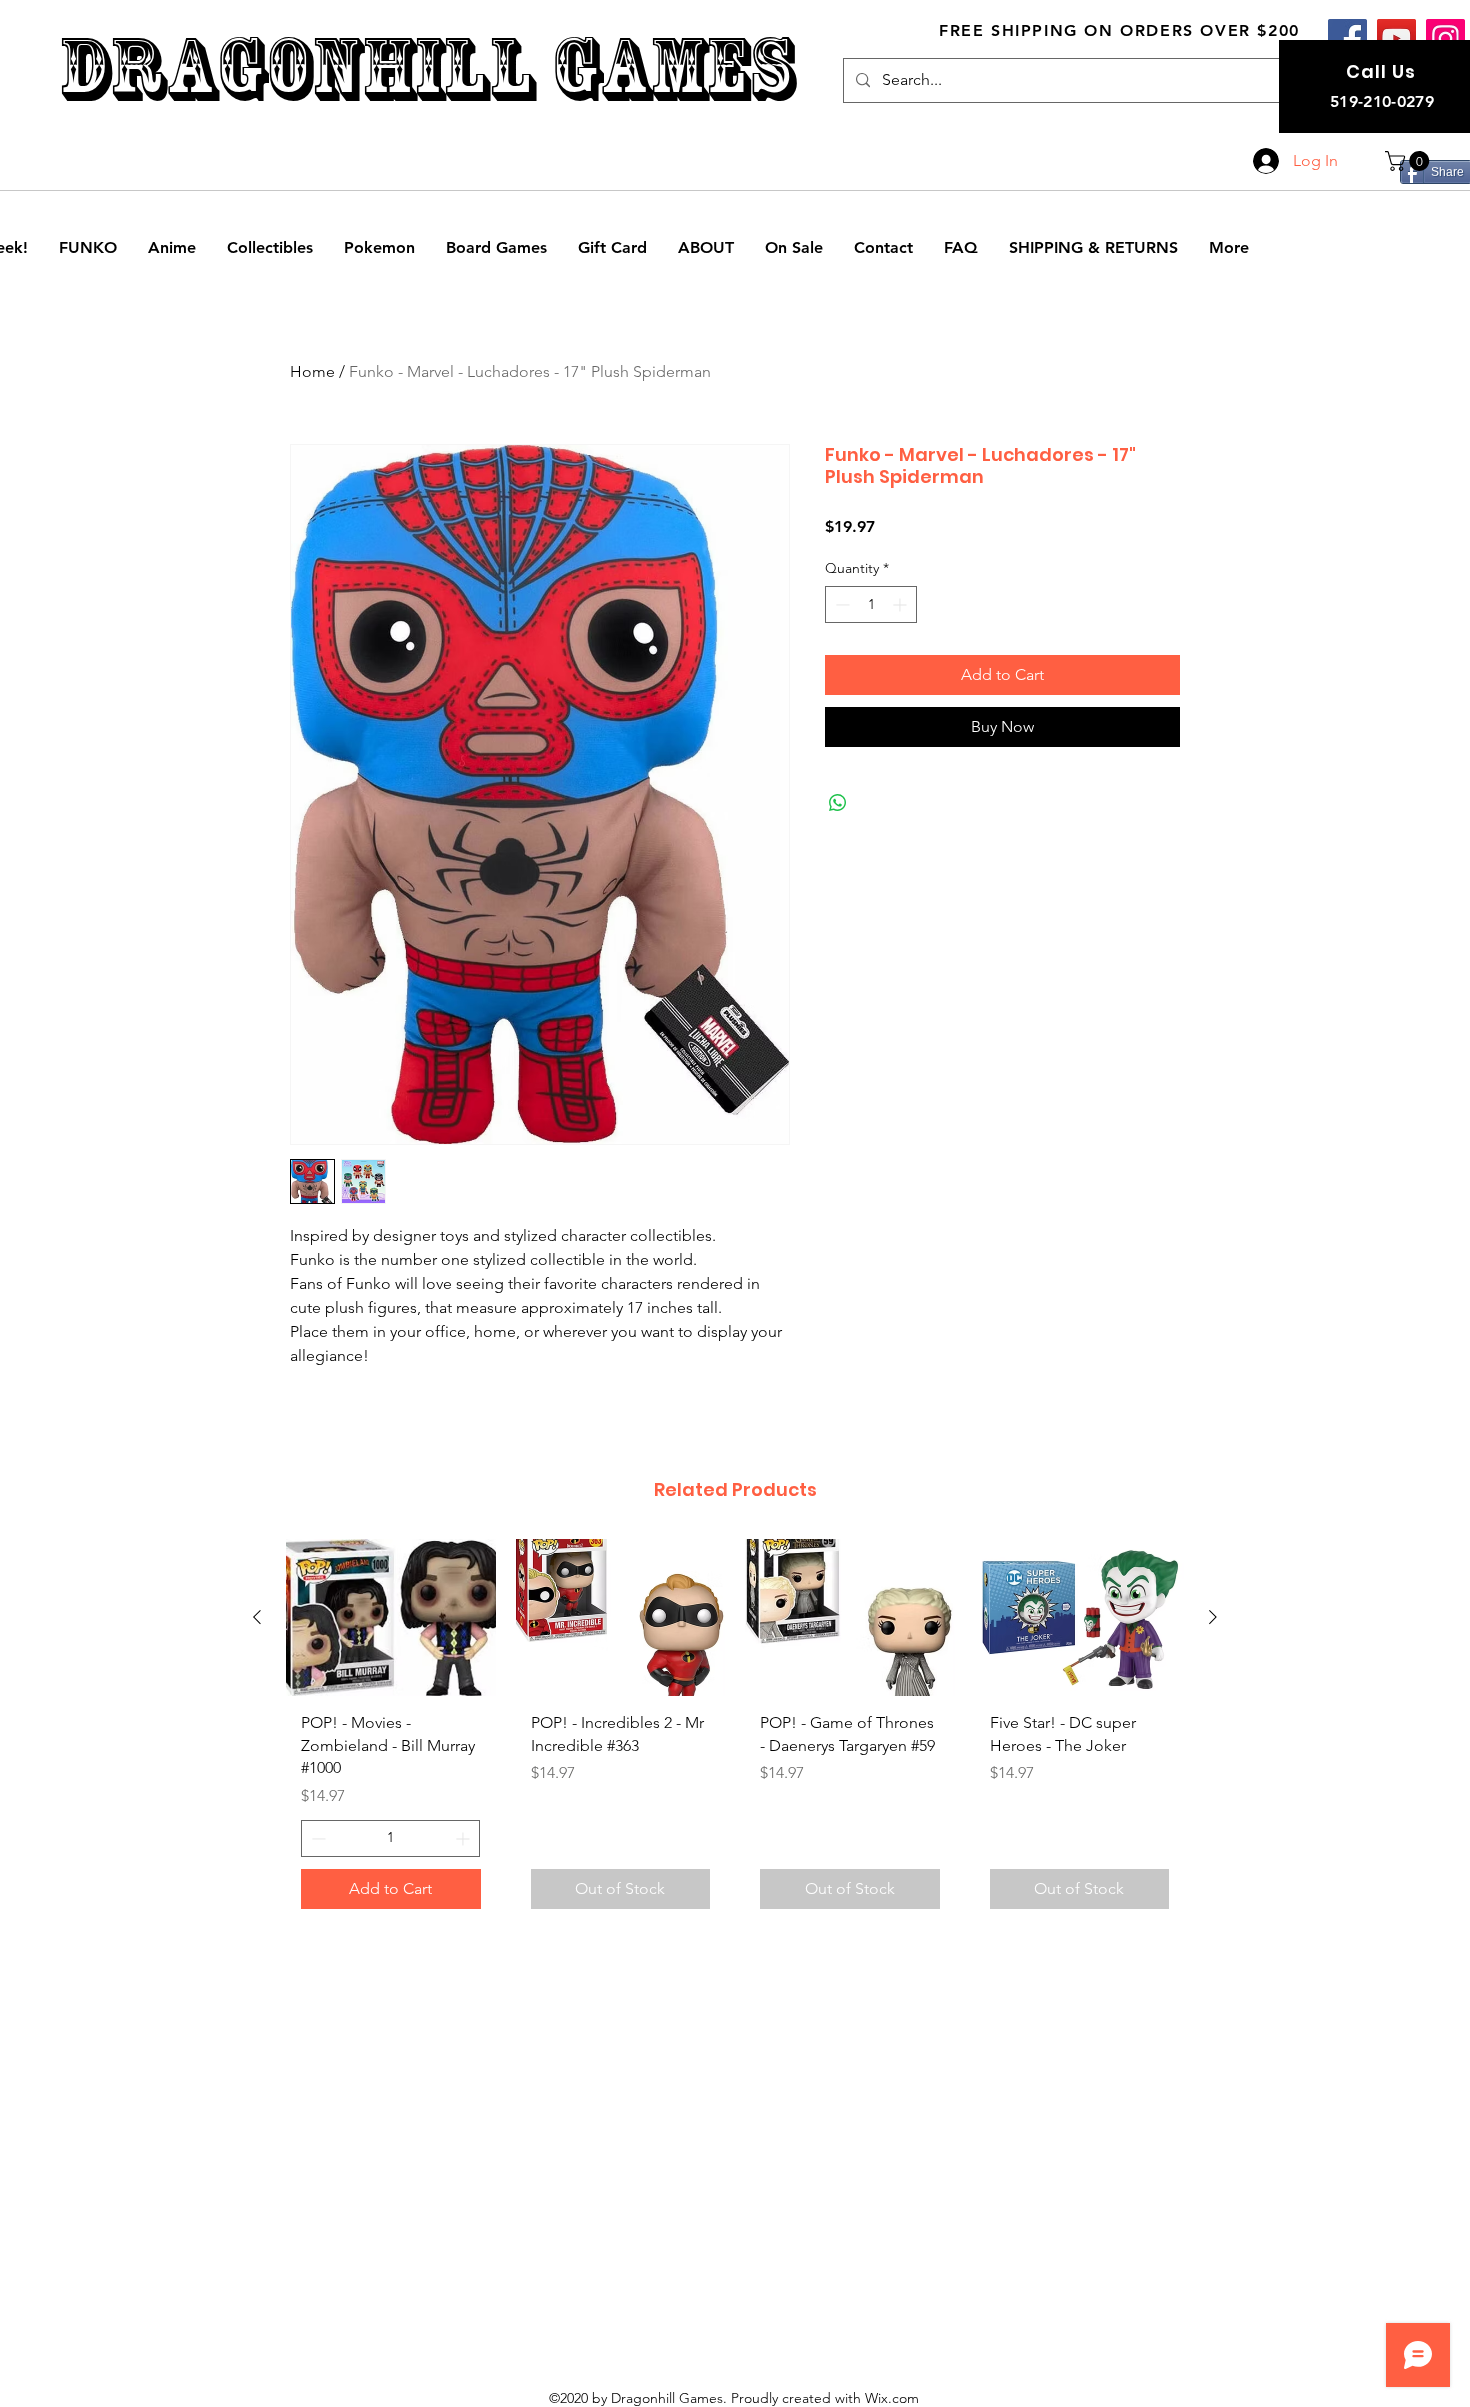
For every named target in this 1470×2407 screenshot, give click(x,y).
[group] (735, 1731)
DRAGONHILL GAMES (426, 68)
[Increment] (901, 604)
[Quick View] (391, 1617)
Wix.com (892, 2398)
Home (312, 371)
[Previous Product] (257, 1617)
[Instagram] (1445, 38)
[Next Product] (1213, 1617)
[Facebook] (1347, 38)
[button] (1409, 161)
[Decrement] (840, 604)
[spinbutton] (871, 604)
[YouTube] (1396, 38)
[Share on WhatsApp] (838, 803)
